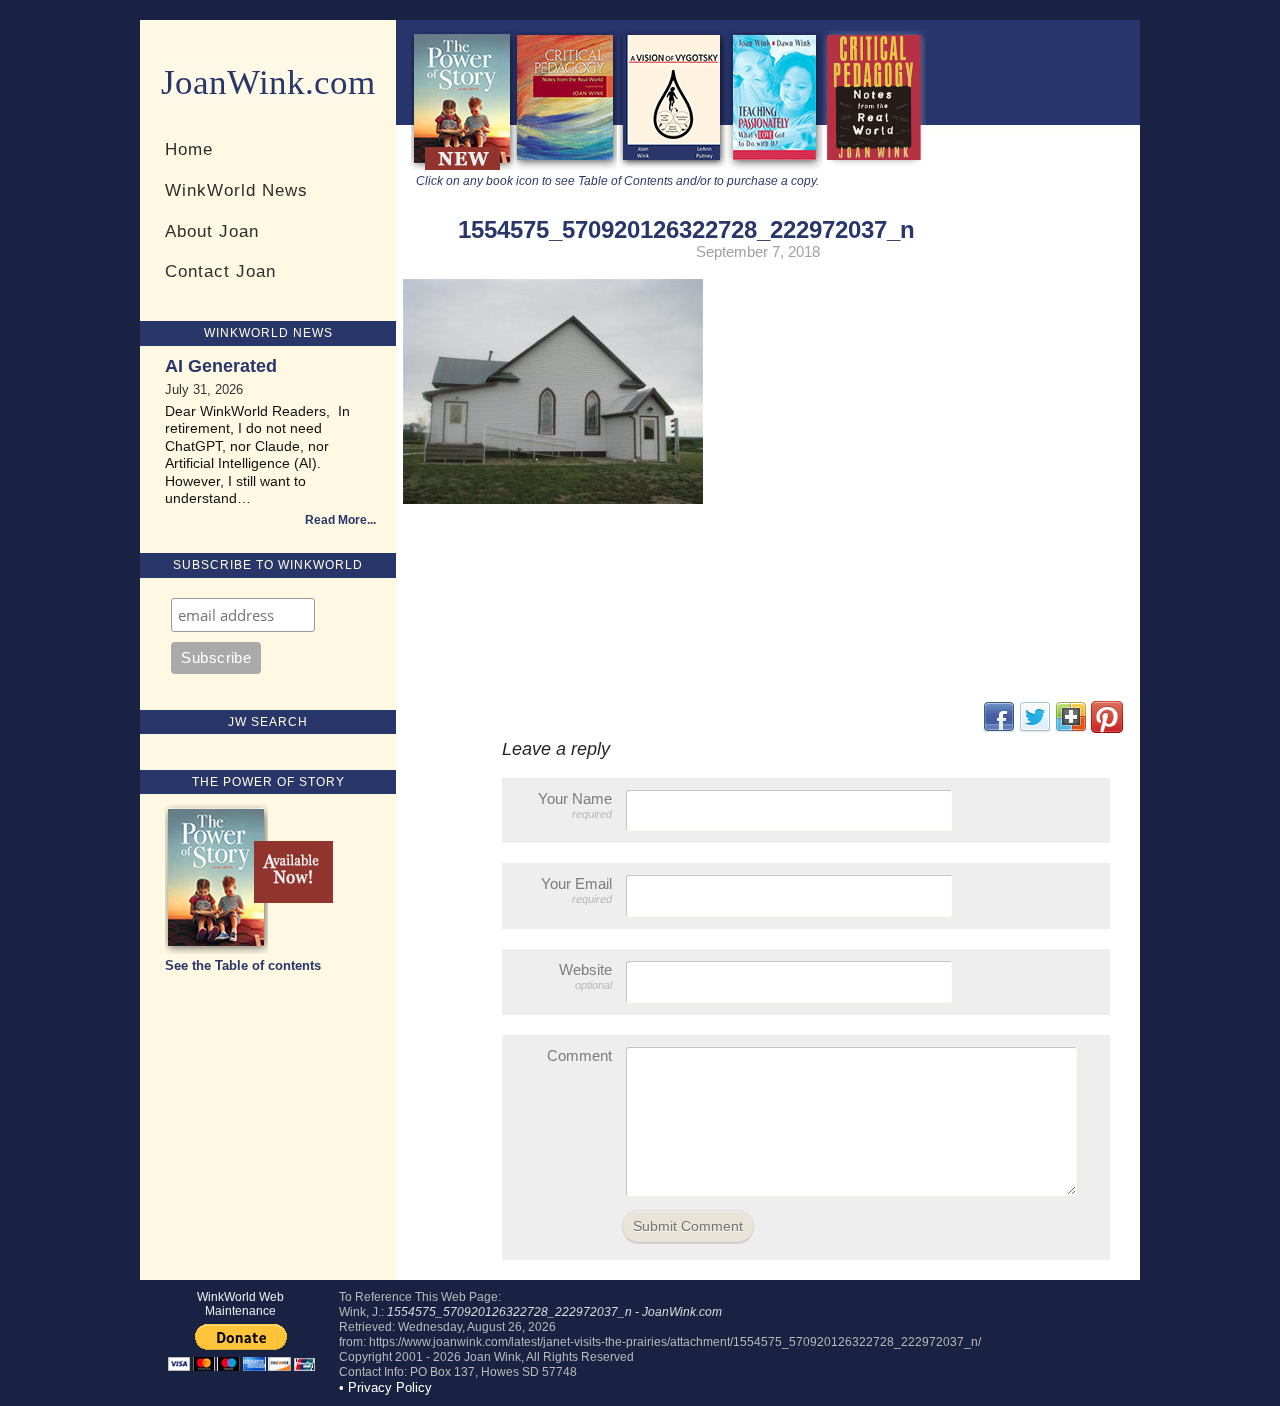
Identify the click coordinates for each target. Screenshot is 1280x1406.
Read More (336, 520)
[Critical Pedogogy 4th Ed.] (565, 165)
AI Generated (221, 366)
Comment (579, 1055)
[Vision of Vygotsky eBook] (672, 165)
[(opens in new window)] (1107, 728)
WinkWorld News (236, 190)
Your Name (575, 805)
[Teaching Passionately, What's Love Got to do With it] (775, 165)
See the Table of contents (243, 965)
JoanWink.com (268, 82)
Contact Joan (220, 271)
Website (585, 976)
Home (189, 149)
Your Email (576, 890)
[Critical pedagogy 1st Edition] (874, 165)
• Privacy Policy (385, 1387)
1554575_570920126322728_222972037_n (686, 229)
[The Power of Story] (462, 165)
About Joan (212, 231)
